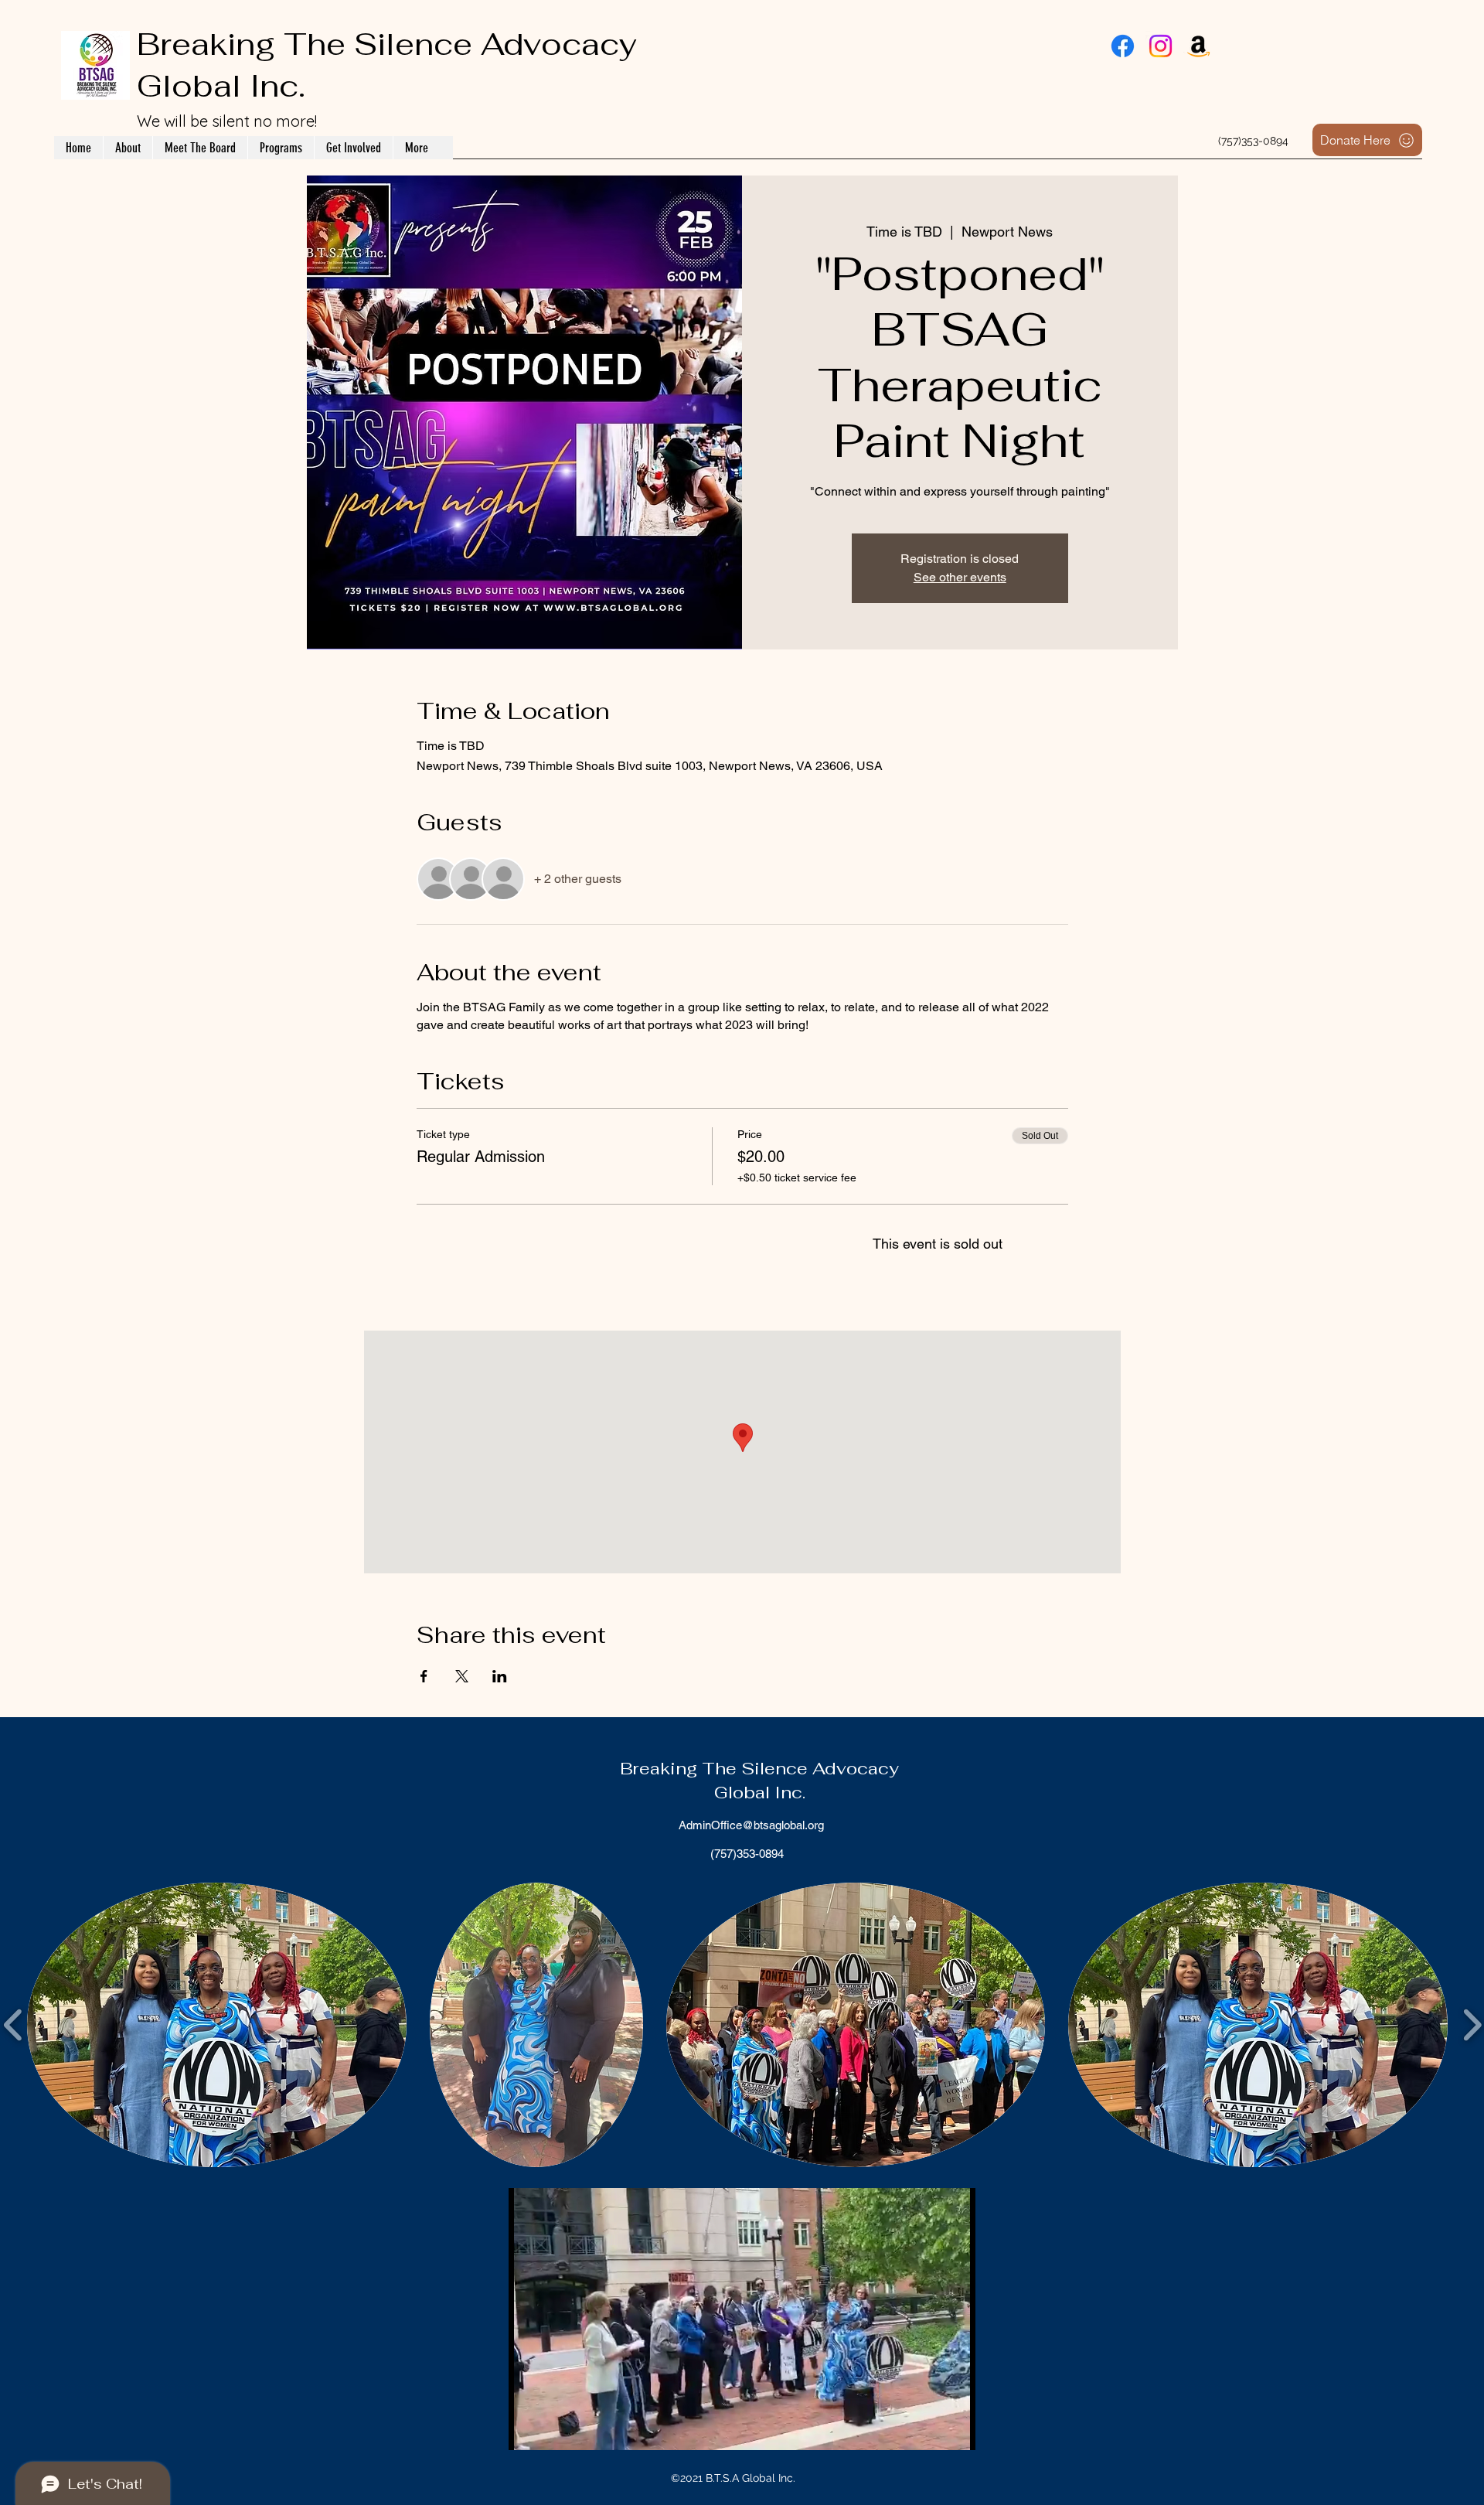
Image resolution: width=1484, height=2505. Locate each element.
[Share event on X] (462, 1676)
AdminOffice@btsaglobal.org (751, 1825)
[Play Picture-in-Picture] (928, 2429)
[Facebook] (1123, 46)
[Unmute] (555, 2429)
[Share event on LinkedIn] (500, 1676)
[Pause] (529, 2429)
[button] (217, 2025)
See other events (960, 577)
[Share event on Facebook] (424, 1676)
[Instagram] (1161, 46)
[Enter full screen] (955, 2429)
